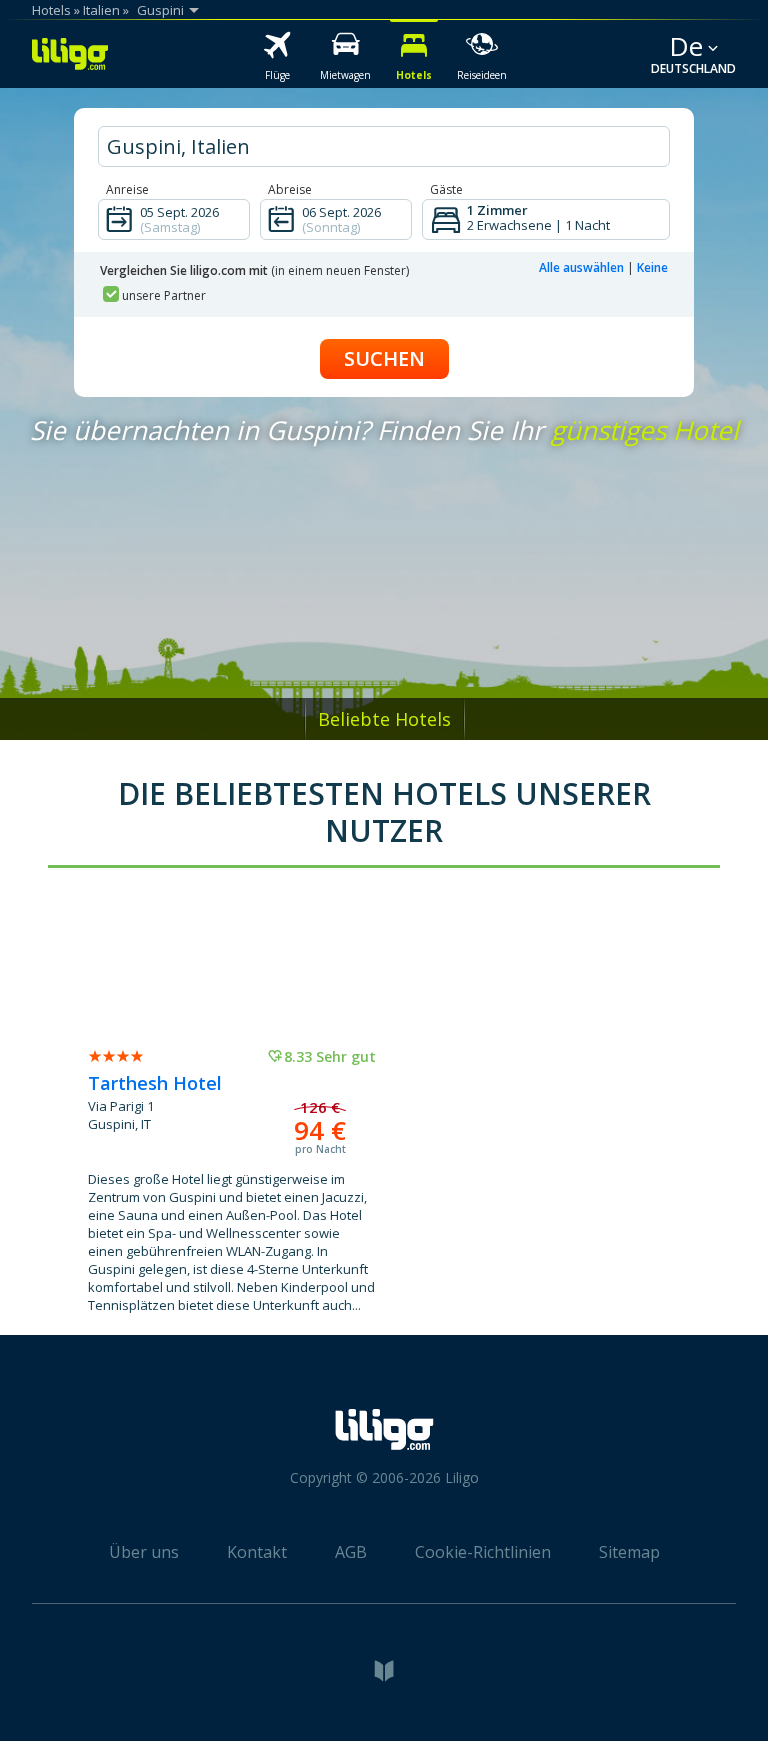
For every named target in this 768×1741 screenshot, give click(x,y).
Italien (101, 10)
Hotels (51, 10)
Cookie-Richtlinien (483, 1552)
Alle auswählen (581, 267)
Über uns (144, 1552)
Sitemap (629, 1552)
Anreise (127, 189)
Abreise (290, 189)
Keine (652, 267)
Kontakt (257, 1552)
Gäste (446, 189)
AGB (351, 1552)
